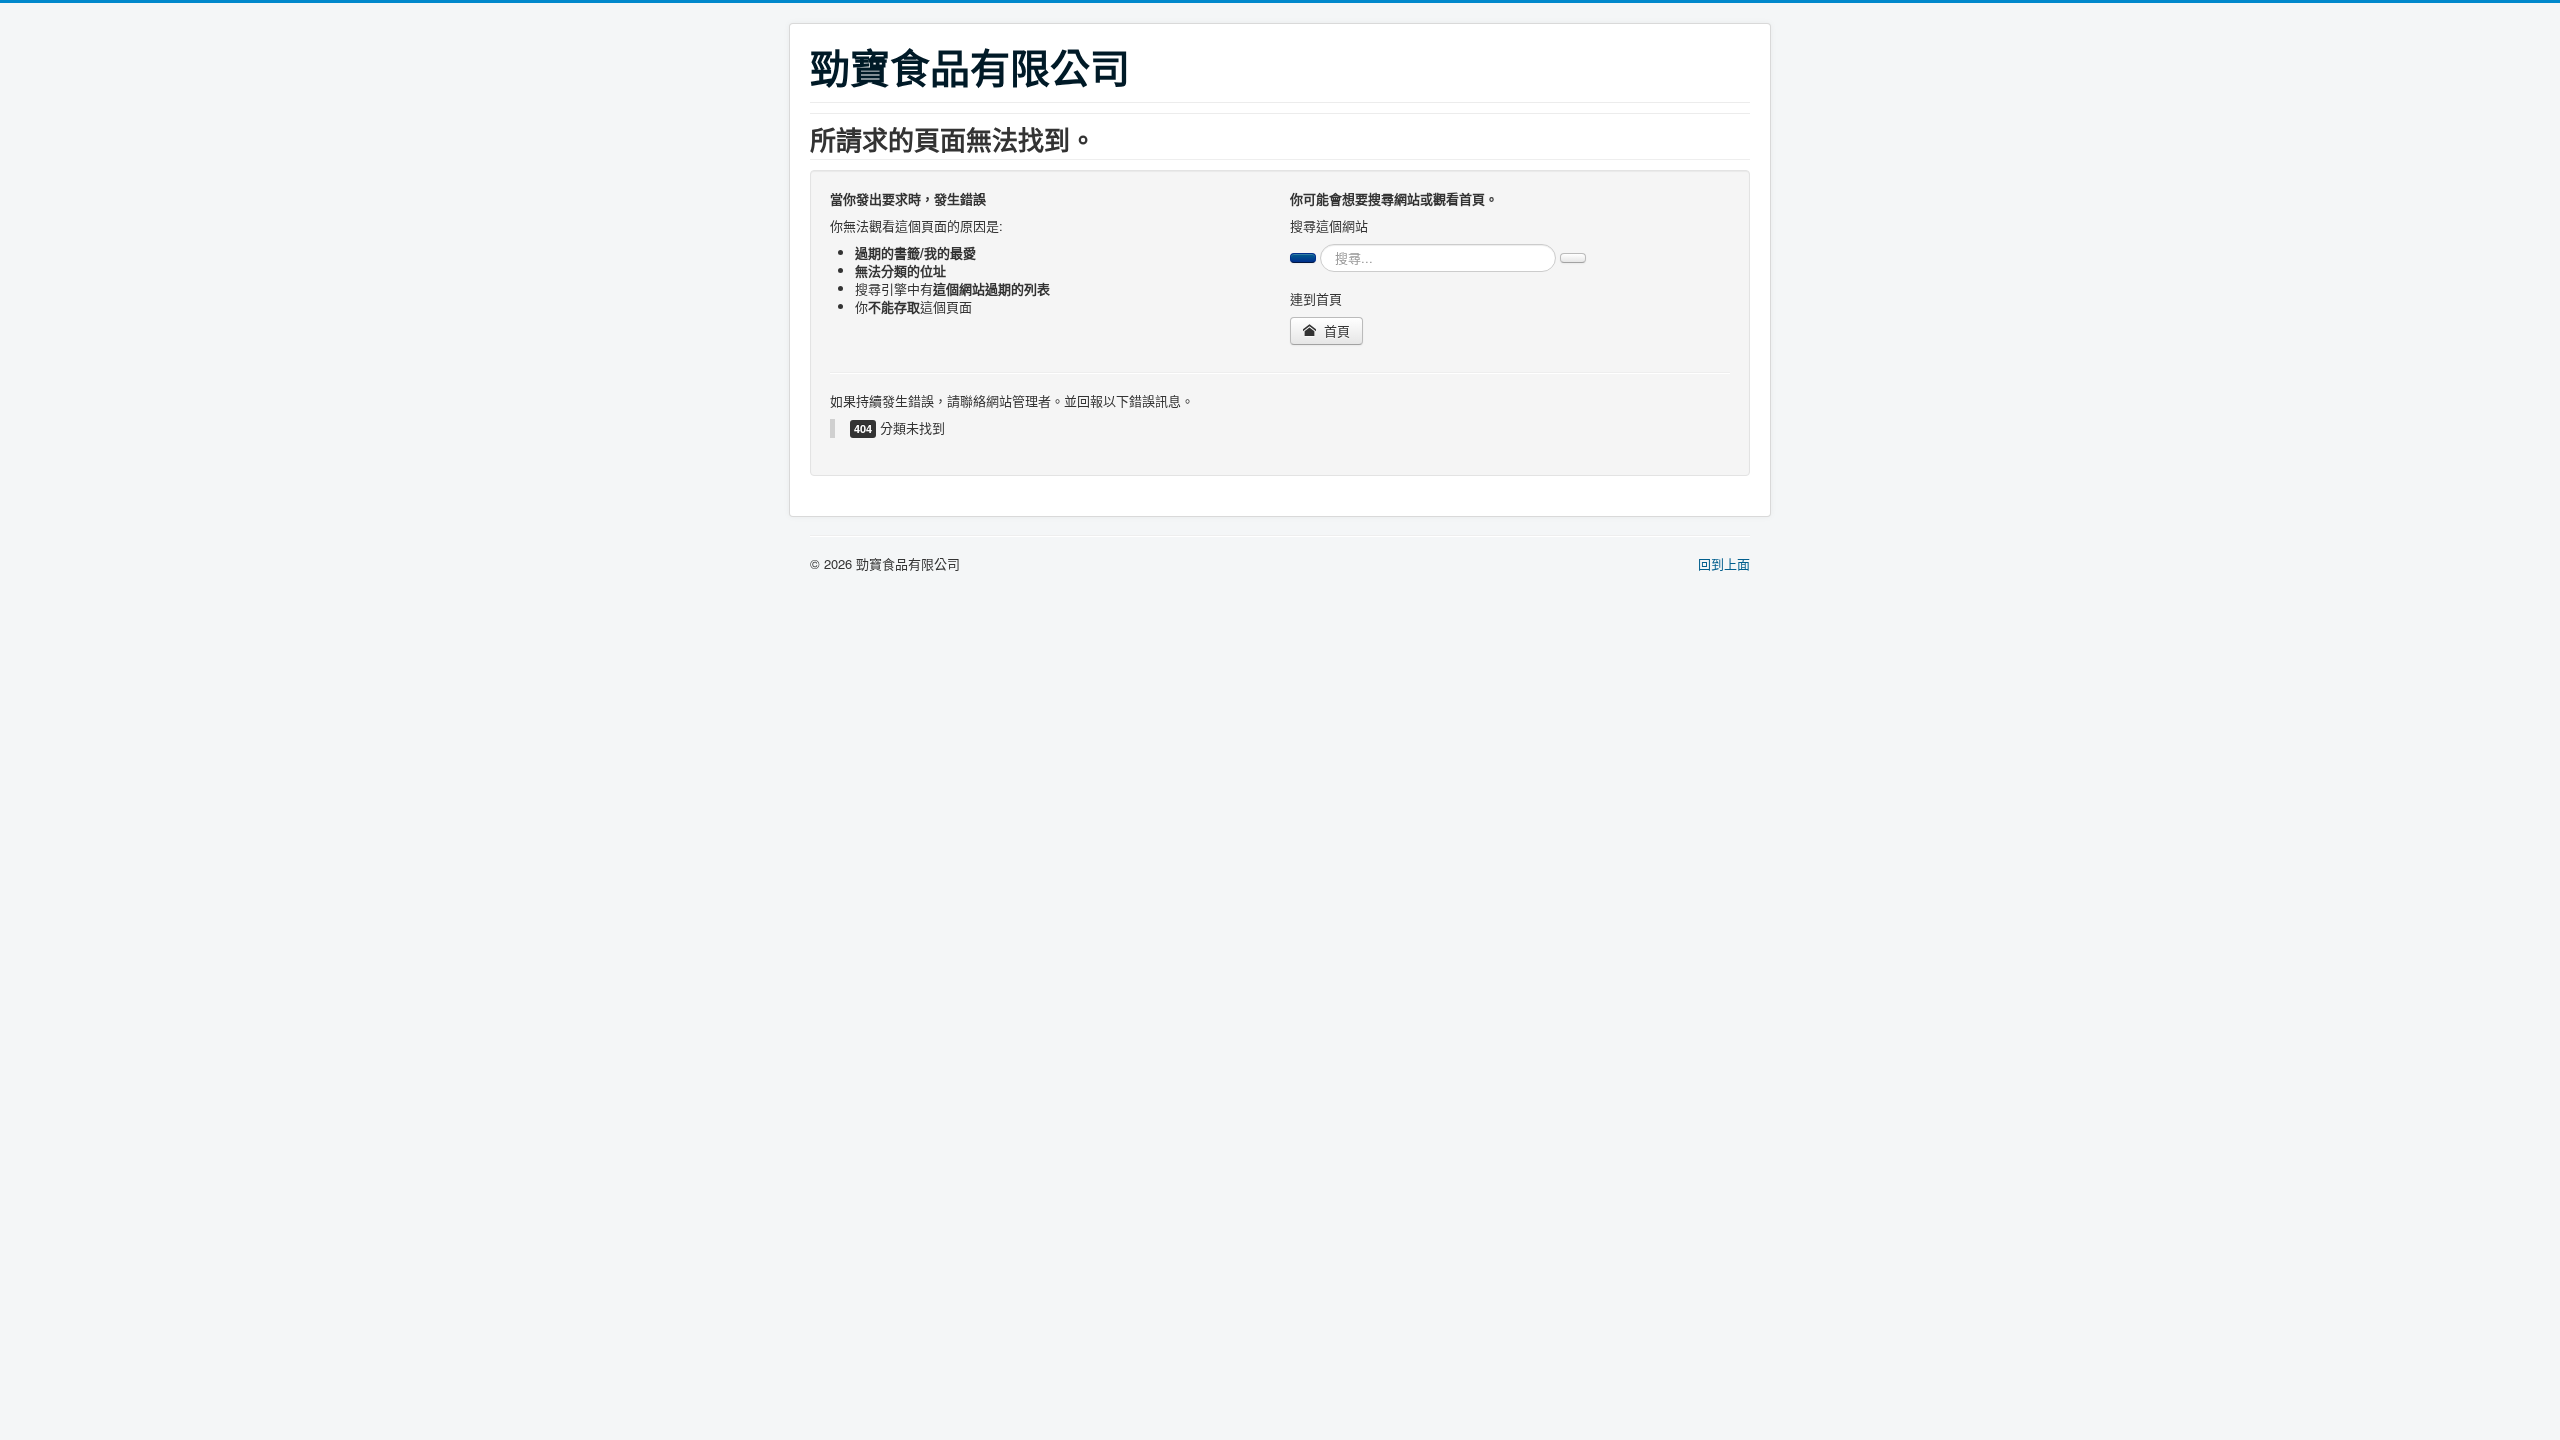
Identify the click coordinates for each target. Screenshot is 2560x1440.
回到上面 (1724, 563)
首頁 (1335, 330)
